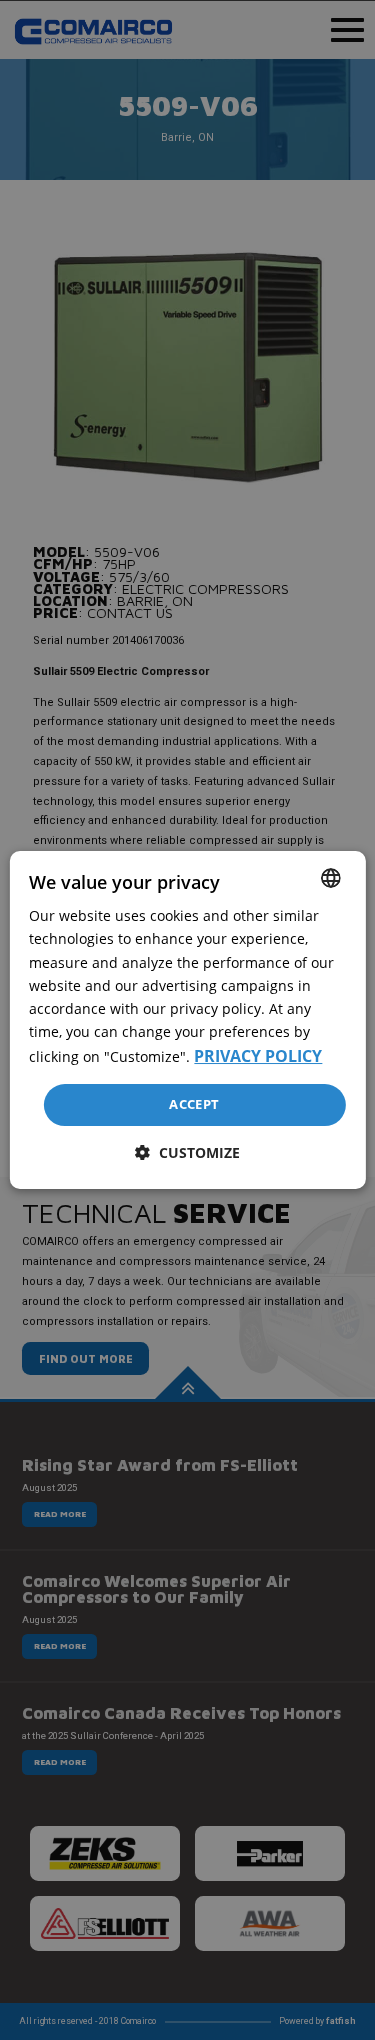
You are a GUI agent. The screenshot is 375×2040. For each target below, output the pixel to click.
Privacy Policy (258, 1056)
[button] (187, 1152)
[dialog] (187, 1020)
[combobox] (331, 878)
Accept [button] (194, 1104)
